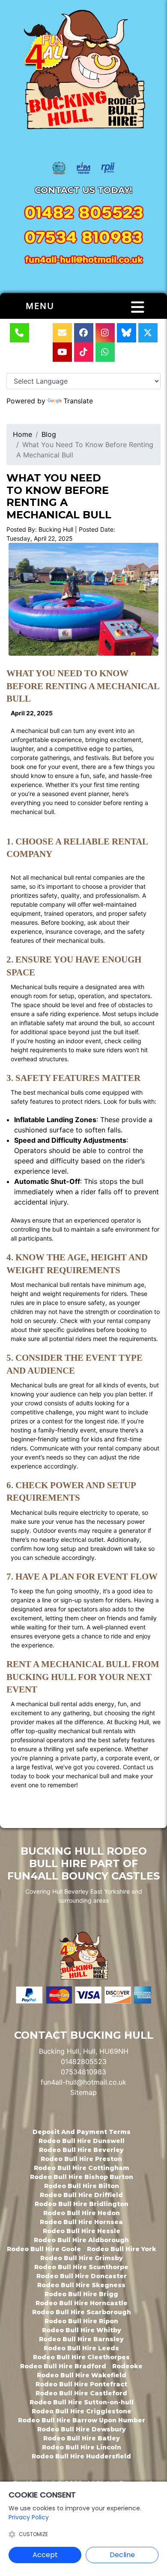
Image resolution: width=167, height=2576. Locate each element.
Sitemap (83, 2092)
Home (22, 434)
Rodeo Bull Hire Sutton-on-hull (82, 2402)
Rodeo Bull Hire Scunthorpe (81, 2267)
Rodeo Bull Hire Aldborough (81, 2240)
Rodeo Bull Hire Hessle (82, 2231)
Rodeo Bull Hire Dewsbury (82, 2429)
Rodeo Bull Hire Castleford (81, 2393)
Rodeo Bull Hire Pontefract (81, 2384)
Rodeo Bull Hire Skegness (81, 2285)
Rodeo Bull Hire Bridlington (82, 2204)
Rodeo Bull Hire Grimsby (82, 2258)
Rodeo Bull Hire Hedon (82, 2213)
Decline (122, 2555)
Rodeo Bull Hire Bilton (82, 2186)
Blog (49, 434)
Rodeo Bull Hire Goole (44, 2249)
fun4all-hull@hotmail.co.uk (83, 2082)
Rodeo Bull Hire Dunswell (82, 2141)
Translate (78, 401)
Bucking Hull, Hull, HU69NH (84, 2051)
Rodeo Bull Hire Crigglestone (82, 2411)
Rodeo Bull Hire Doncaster (82, 2276)
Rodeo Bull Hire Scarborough (82, 2312)
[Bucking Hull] (83, 71)
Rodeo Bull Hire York (122, 2249)
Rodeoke (127, 2366)
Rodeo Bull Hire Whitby (82, 2330)
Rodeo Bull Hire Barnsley (81, 2339)
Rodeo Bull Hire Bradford (63, 2366)
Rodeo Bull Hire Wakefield (82, 2375)
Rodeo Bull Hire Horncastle (82, 2303)
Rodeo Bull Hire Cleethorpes (81, 2357)
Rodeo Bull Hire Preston (81, 2159)
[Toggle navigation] (138, 307)
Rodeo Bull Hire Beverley (81, 2150)
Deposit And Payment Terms (82, 2132)
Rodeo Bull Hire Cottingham (82, 2168)
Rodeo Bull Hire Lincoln (82, 2447)
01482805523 (84, 2061)
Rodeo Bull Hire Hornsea (81, 2222)
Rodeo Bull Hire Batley (82, 2438)
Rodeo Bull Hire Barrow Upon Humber (82, 2420)
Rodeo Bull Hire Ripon (81, 2321)
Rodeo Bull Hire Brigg (81, 2294)
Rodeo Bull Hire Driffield (81, 2195)
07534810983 (83, 2072)
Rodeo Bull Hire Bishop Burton (82, 2177)
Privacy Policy (29, 2517)
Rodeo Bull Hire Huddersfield (81, 2456)
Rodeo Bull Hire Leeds (81, 2348)
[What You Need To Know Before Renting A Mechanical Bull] (83, 599)
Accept (45, 2555)
